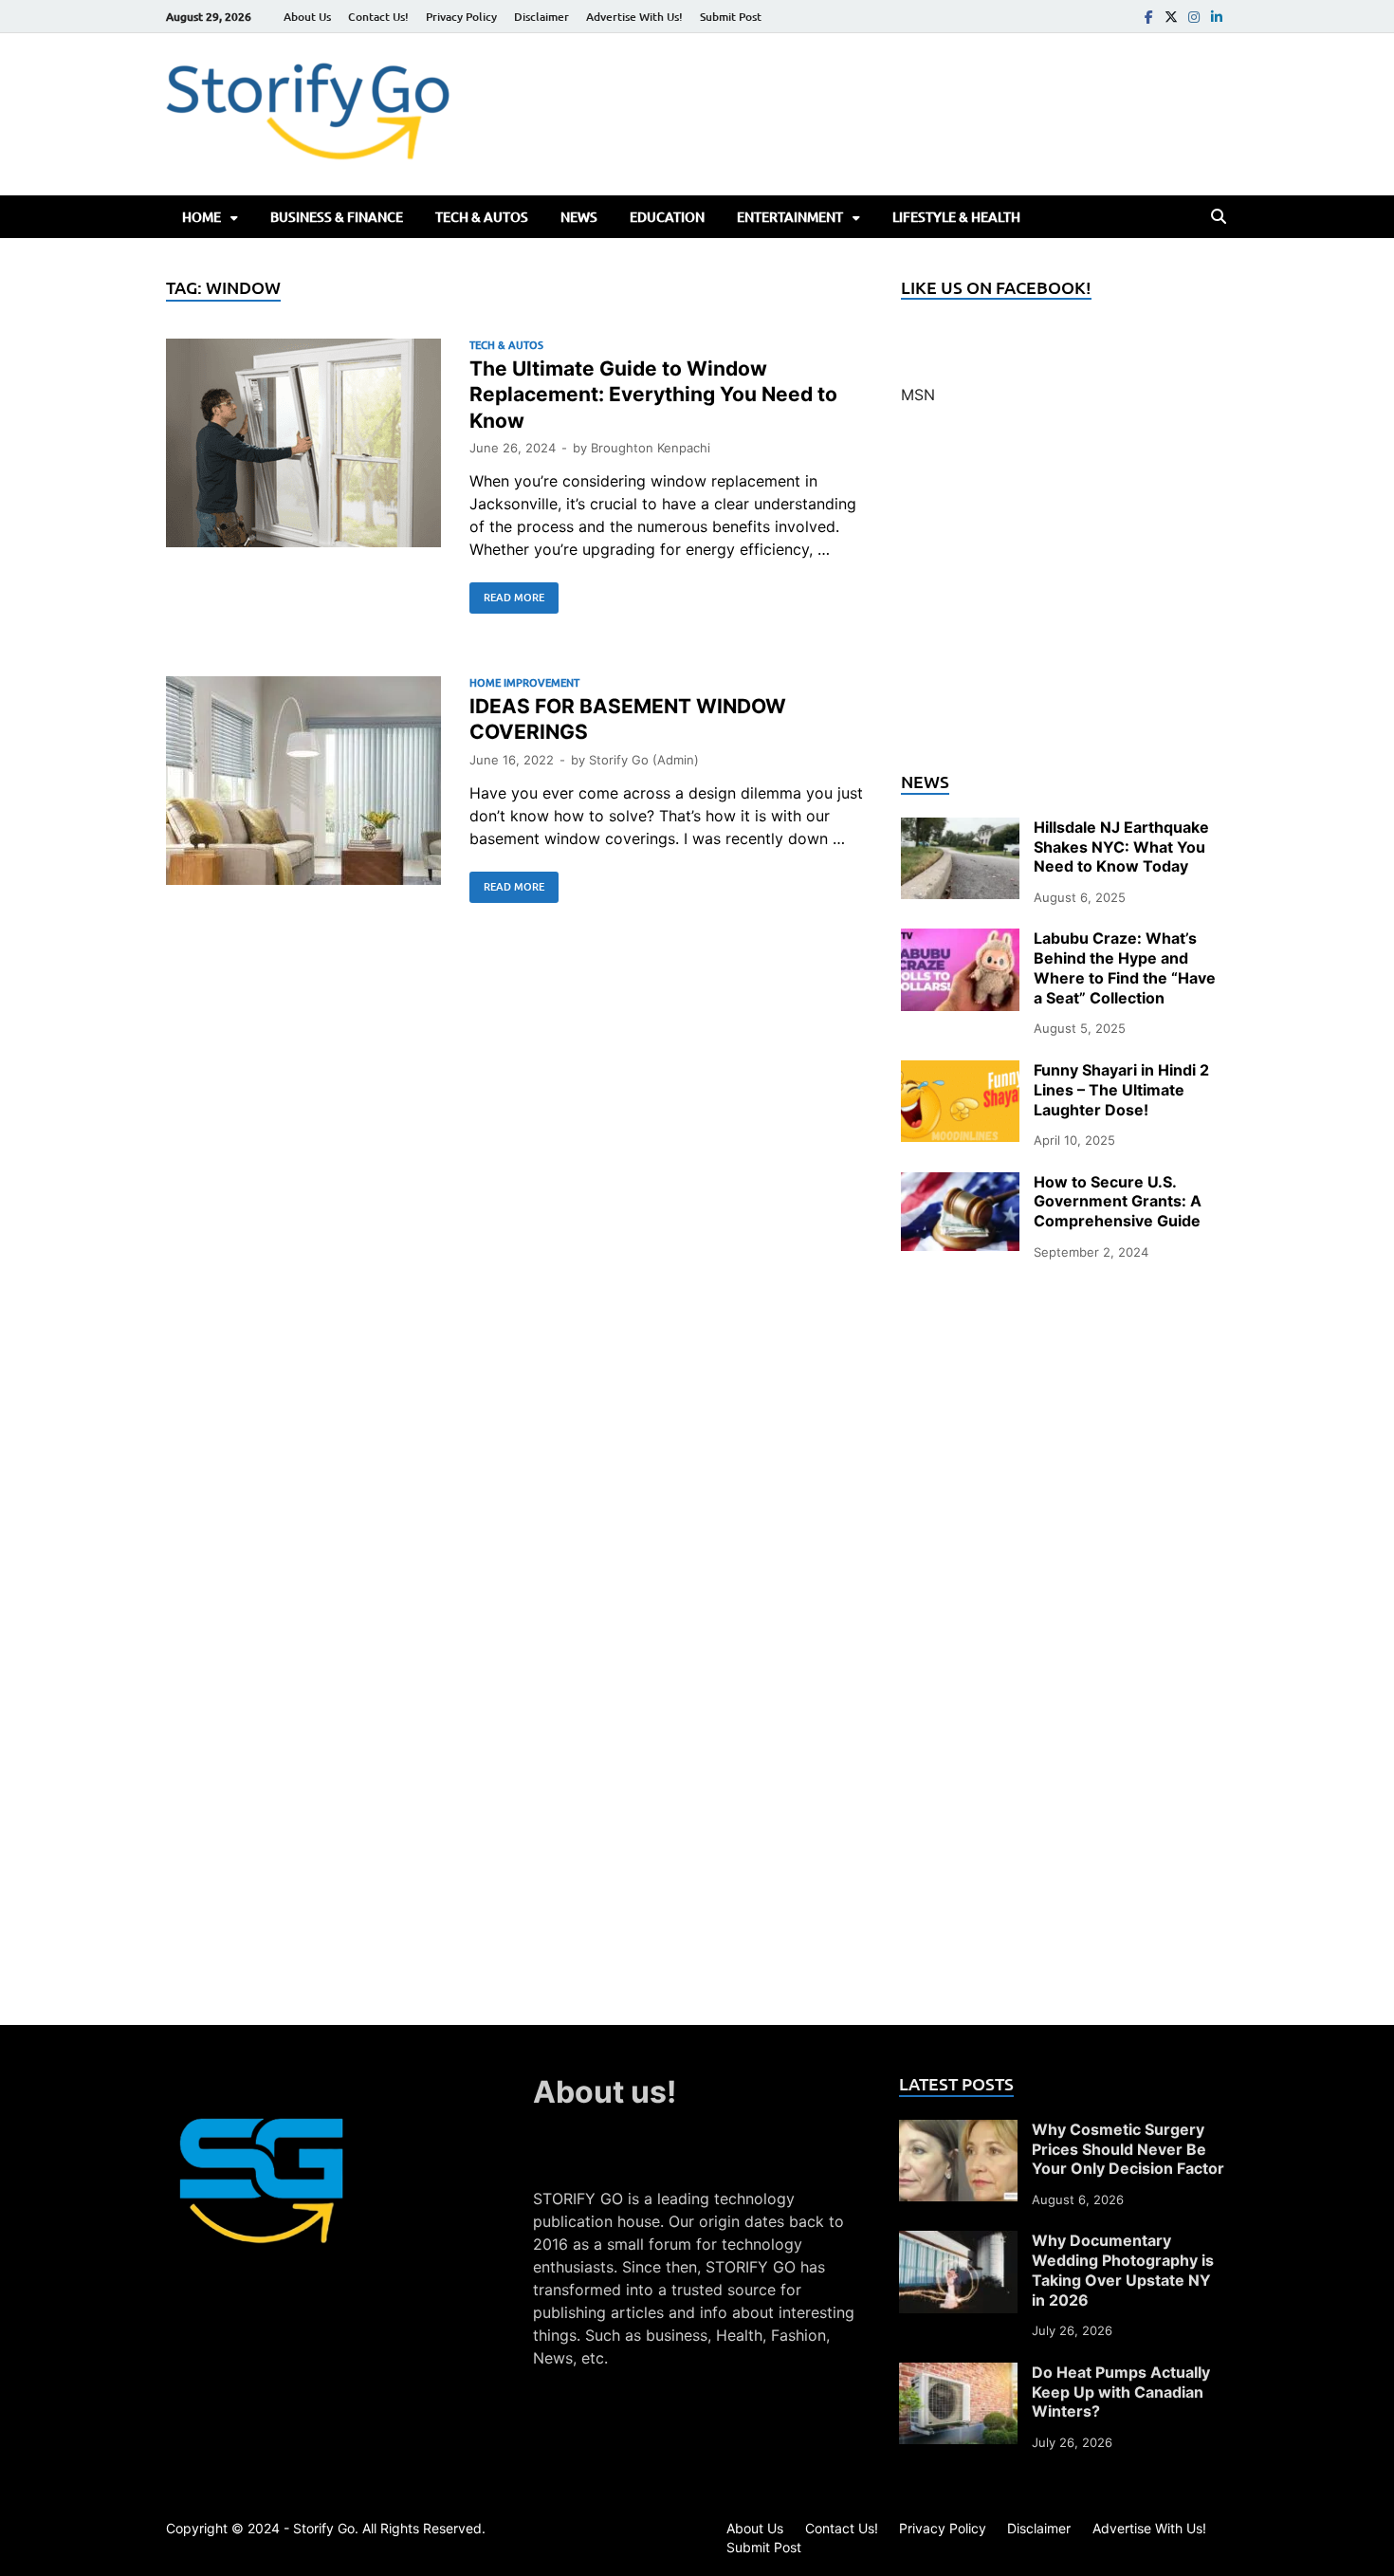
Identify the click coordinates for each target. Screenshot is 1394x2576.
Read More (507, 594)
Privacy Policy (461, 17)
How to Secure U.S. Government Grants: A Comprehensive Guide (1118, 1202)
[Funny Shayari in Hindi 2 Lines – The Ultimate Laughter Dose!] (960, 1072)
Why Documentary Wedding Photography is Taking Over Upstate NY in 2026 (1123, 2270)
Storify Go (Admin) (644, 760)
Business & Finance (337, 217)
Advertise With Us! (634, 17)
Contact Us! (378, 17)
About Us (307, 17)
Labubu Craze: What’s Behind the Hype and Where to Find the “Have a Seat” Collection (1125, 967)
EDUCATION (667, 217)
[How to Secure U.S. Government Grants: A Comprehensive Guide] (960, 1184)
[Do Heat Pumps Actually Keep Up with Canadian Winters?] (958, 2374)
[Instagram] (1194, 17)
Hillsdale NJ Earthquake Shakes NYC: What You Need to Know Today (1121, 847)
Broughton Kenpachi (651, 448)
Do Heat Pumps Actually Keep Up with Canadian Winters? (1121, 2392)
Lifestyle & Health (956, 217)
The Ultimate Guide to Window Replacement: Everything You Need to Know (653, 395)
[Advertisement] (1064, 599)
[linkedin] (1217, 17)
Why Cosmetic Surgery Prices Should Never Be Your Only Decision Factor (1128, 2149)
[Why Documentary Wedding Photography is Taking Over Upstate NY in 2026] (958, 2242)
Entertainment (790, 217)
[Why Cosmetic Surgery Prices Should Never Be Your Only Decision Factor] (958, 2131)
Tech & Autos (482, 217)
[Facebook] (1148, 17)
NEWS (579, 217)
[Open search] (1219, 217)
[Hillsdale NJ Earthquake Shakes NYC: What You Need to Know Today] (960, 829)
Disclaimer (541, 17)
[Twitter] (1171, 17)
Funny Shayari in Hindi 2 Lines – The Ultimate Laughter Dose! (1121, 1090)
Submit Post (731, 17)
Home (202, 217)
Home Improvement (524, 682)
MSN (918, 395)
